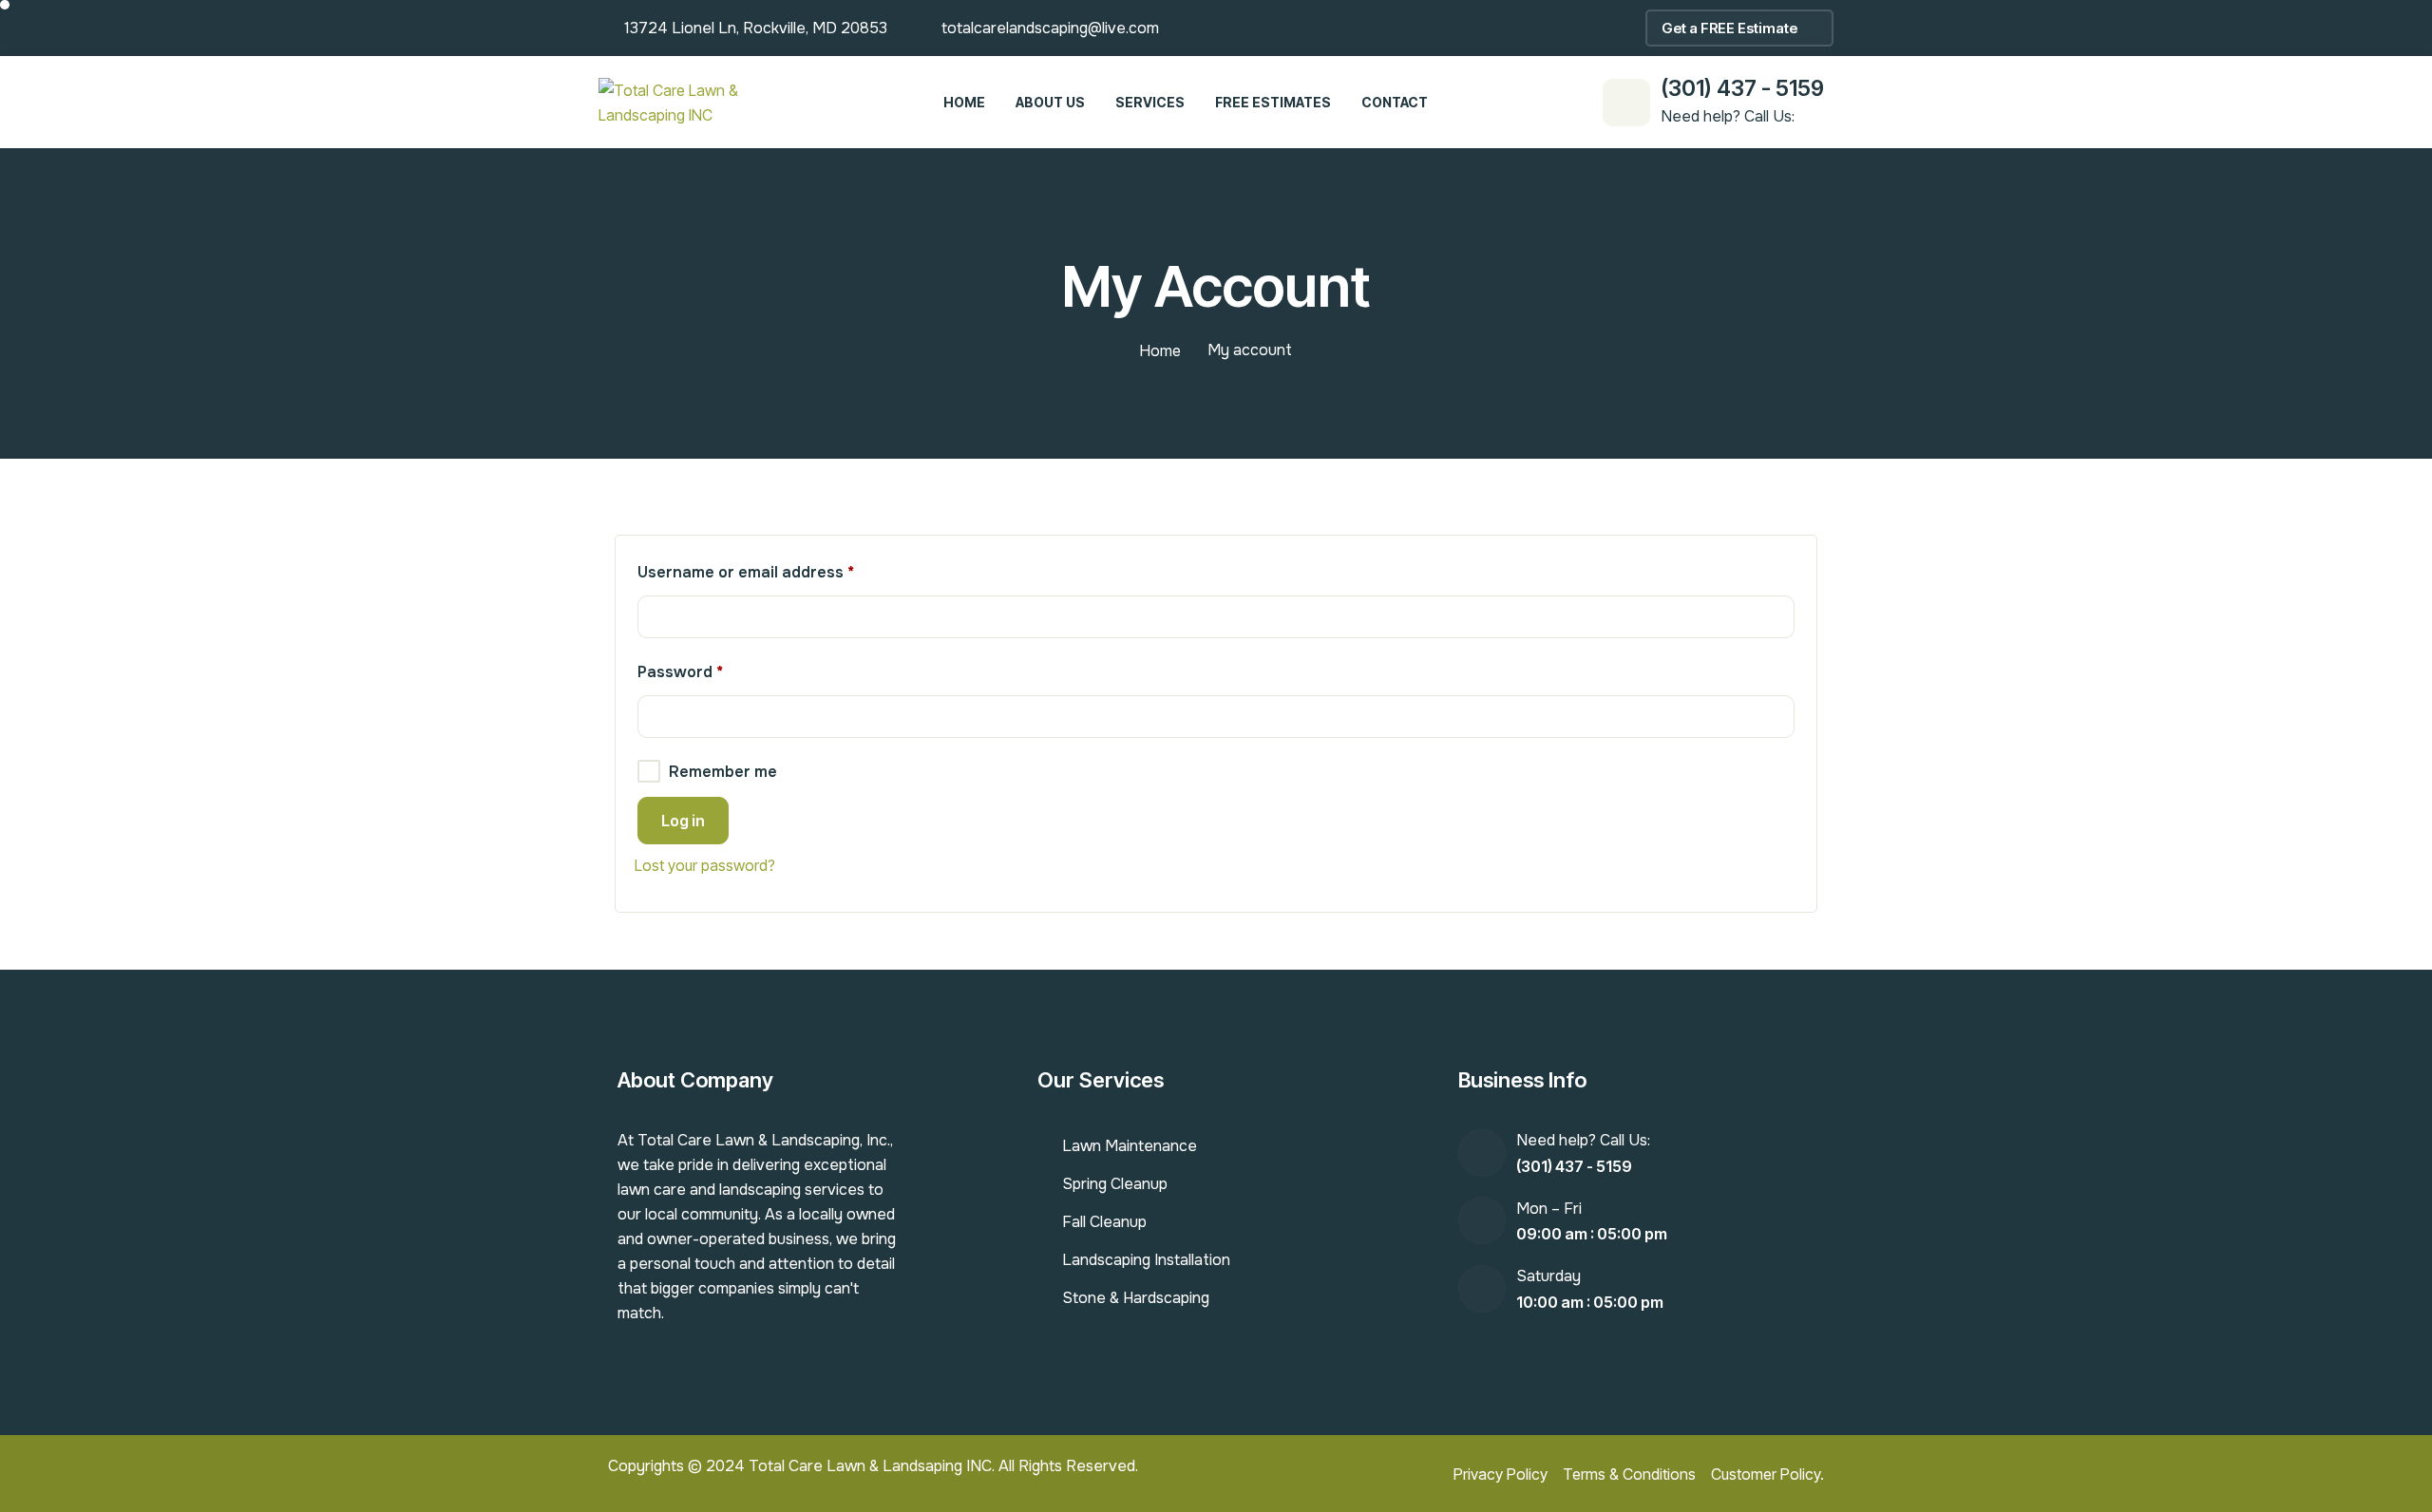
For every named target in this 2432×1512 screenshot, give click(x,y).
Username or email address (779, 570)
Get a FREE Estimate (1729, 28)
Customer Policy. (1767, 1474)
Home (1160, 350)
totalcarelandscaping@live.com (1050, 28)
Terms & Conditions (1629, 1474)
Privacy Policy (1501, 1474)
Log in (683, 821)
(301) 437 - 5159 (1742, 88)
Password (714, 670)
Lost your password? (705, 865)
